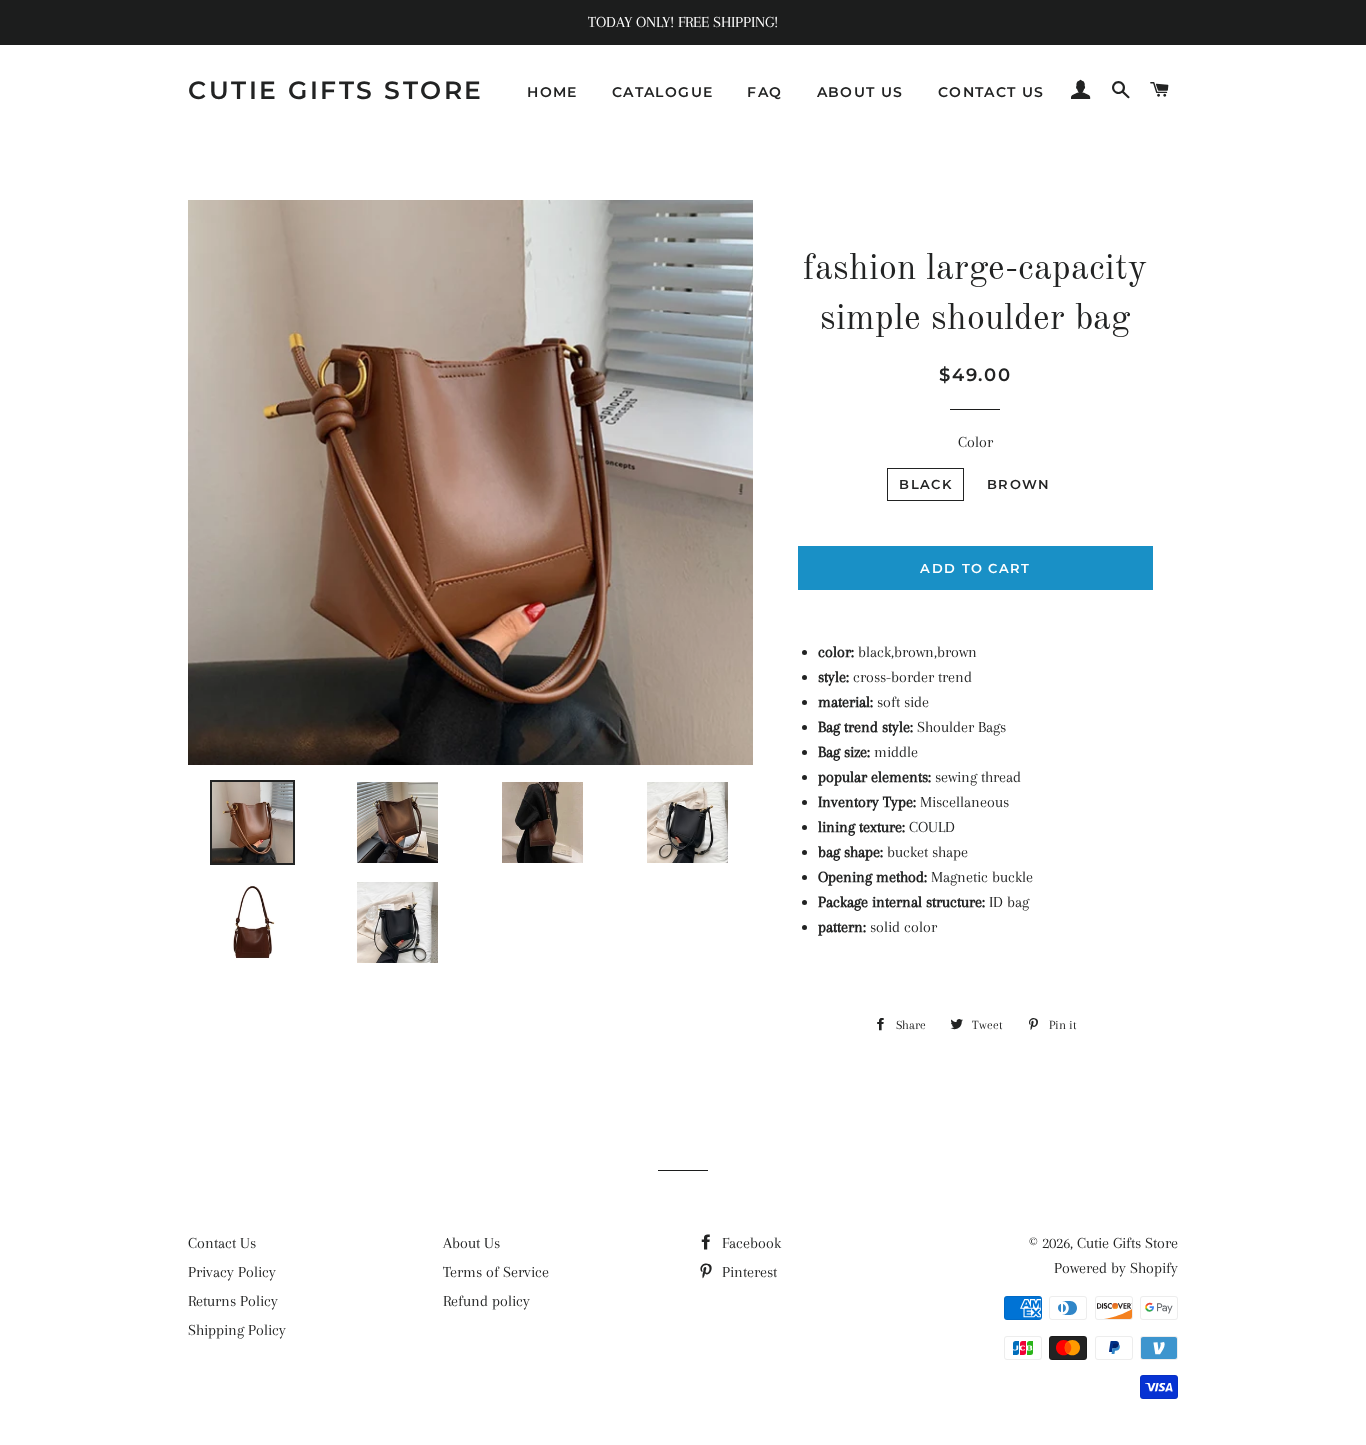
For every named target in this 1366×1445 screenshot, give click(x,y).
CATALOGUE (663, 92)
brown (1019, 484)
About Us (471, 1243)
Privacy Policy (232, 1272)
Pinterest (747, 1272)
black (925, 484)
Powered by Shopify (1116, 1268)
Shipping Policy (237, 1330)
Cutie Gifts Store (336, 90)
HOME (552, 92)
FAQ (764, 92)
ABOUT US (860, 92)
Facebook (749, 1243)
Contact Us (222, 1243)
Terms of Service (496, 1272)
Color (975, 442)
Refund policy (486, 1301)
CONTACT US (991, 92)
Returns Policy (233, 1301)
